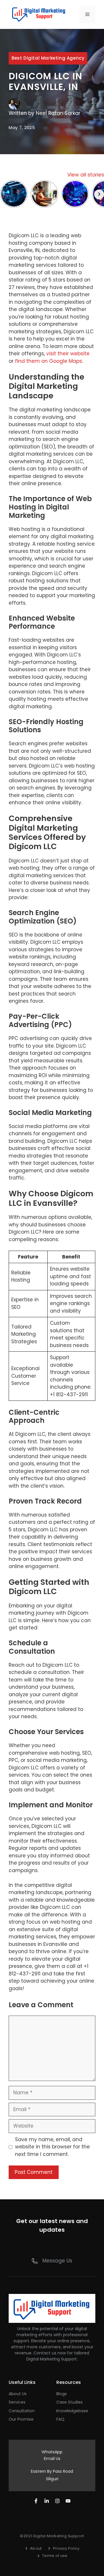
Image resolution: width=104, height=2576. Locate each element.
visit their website (68, 354)
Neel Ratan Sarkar (58, 113)
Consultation (22, 2411)
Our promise (21, 2419)
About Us (18, 2394)
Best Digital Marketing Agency (48, 58)
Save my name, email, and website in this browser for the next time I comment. (52, 2147)
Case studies (69, 2402)
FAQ (60, 2419)
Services (17, 2402)
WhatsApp (52, 2452)
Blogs (62, 2394)
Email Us (52, 2459)
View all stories (86, 175)
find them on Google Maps (49, 361)
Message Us (57, 2261)
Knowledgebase (72, 2411)
